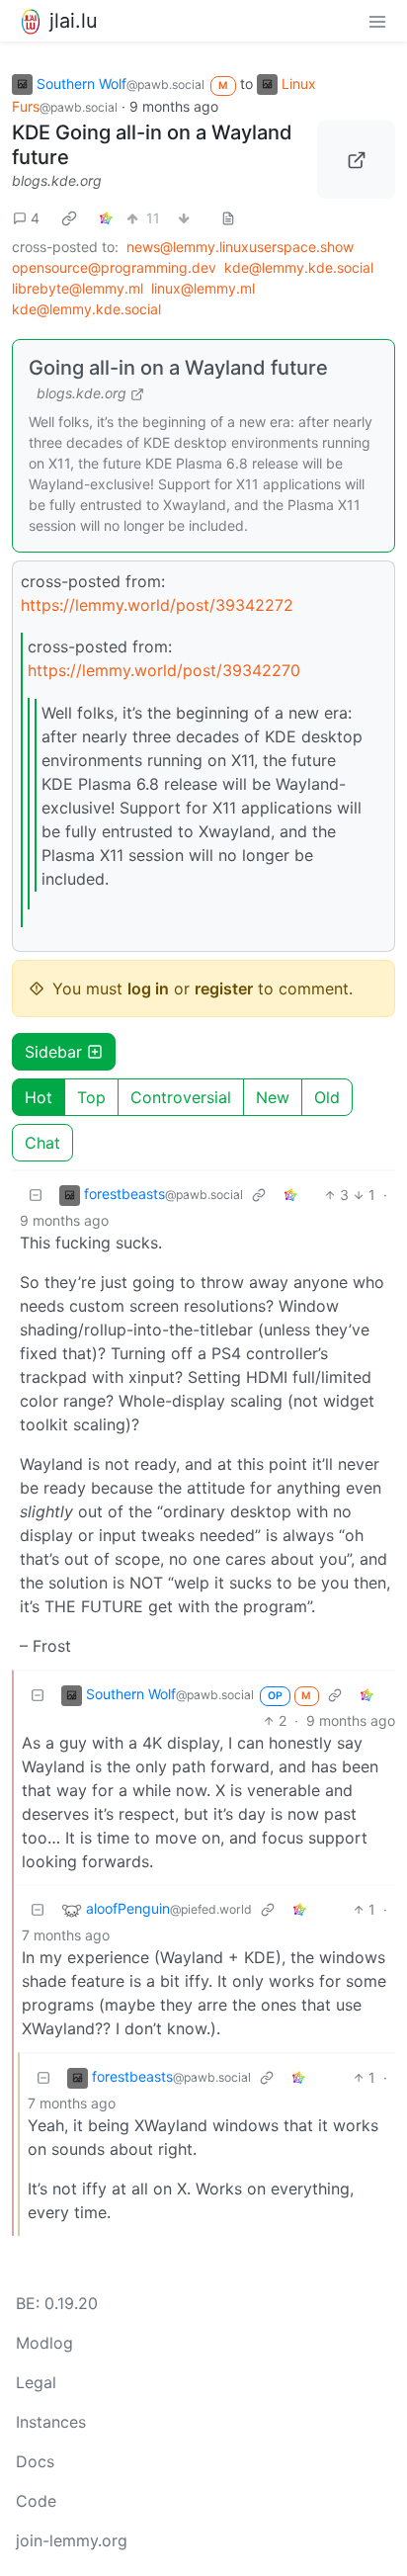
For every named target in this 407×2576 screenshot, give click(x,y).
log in (148, 988)
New (273, 1097)
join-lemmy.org (72, 2540)
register (224, 988)
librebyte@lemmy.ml (78, 288)
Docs (35, 2461)
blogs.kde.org (57, 180)
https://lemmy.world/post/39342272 (157, 605)
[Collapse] (36, 1195)
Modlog (44, 2343)
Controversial (181, 1097)
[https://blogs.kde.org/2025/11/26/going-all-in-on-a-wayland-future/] (356, 160)
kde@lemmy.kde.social (299, 267)
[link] (69, 217)
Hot (39, 1097)
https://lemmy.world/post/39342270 (164, 670)
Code (36, 2501)
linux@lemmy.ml (203, 288)
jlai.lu (74, 21)
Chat (42, 1143)
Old (327, 1097)
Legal (36, 2382)
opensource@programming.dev (114, 267)
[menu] (377, 21)
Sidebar (53, 1052)
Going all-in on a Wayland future (178, 368)
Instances (51, 2422)
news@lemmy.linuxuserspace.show (240, 247)
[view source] (228, 218)
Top (91, 1097)
